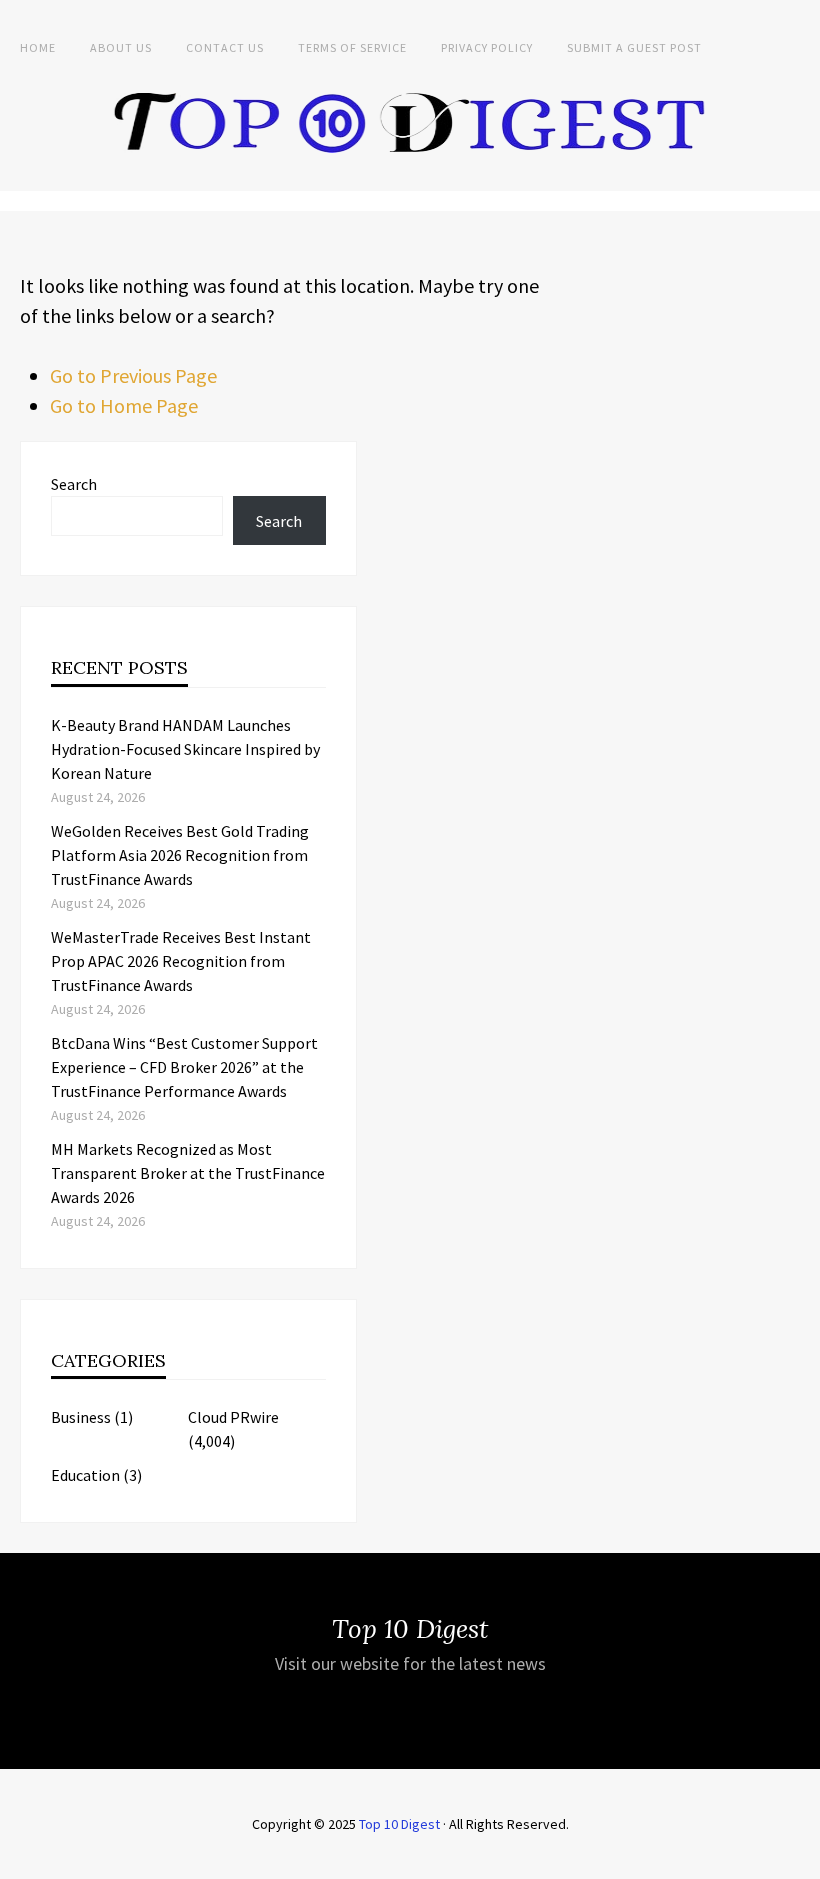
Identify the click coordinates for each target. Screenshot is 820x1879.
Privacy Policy (487, 47)
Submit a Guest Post (634, 47)
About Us (121, 47)
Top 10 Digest (399, 1824)
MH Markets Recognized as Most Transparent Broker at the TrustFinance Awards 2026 (188, 1173)
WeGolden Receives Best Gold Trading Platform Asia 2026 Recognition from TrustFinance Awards (180, 855)
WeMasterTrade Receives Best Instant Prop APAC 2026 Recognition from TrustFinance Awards (181, 961)
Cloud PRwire (233, 1417)
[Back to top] (800, 1859)
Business (81, 1417)
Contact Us (225, 47)
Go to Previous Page (133, 375)
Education (85, 1475)
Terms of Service (352, 47)
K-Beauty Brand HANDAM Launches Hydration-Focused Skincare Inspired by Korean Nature (185, 749)
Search (74, 484)
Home (38, 47)
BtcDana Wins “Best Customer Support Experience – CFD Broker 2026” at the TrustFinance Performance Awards (184, 1067)
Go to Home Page (124, 405)
